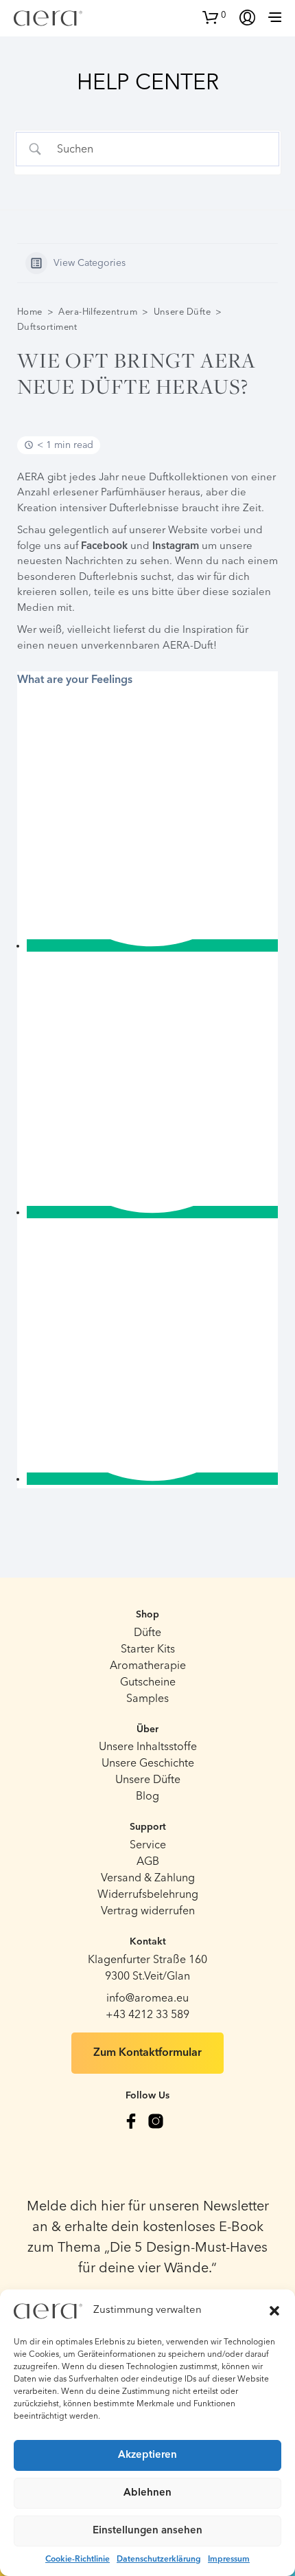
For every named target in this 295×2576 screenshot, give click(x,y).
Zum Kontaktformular (147, 2053)
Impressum (229, 2560)
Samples (147, 1699)
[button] (274, 2311)
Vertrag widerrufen (148, 1912)
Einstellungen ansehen (147, 2531)
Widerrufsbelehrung (148, 1895)
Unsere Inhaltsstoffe (148, 1747)
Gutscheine (148, 1683)
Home (30, 312)
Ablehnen (147, 2493)
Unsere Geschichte (148, 1764)
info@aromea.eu (147, 1999)
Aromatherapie (148, 1666)
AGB (148, 1862)
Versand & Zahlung (148, 1879)
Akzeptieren (147, 2455)
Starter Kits (148, 1650)
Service (148, 1846)
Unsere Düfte (182, 312)
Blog (147, 1797)
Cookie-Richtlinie (78, 2560)
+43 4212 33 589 (147, 2015)
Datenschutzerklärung (159, 2560)
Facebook (104, 547)
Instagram (176, 547)
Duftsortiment (47, 327)
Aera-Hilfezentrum (98, 312)
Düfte (147, 1633)
